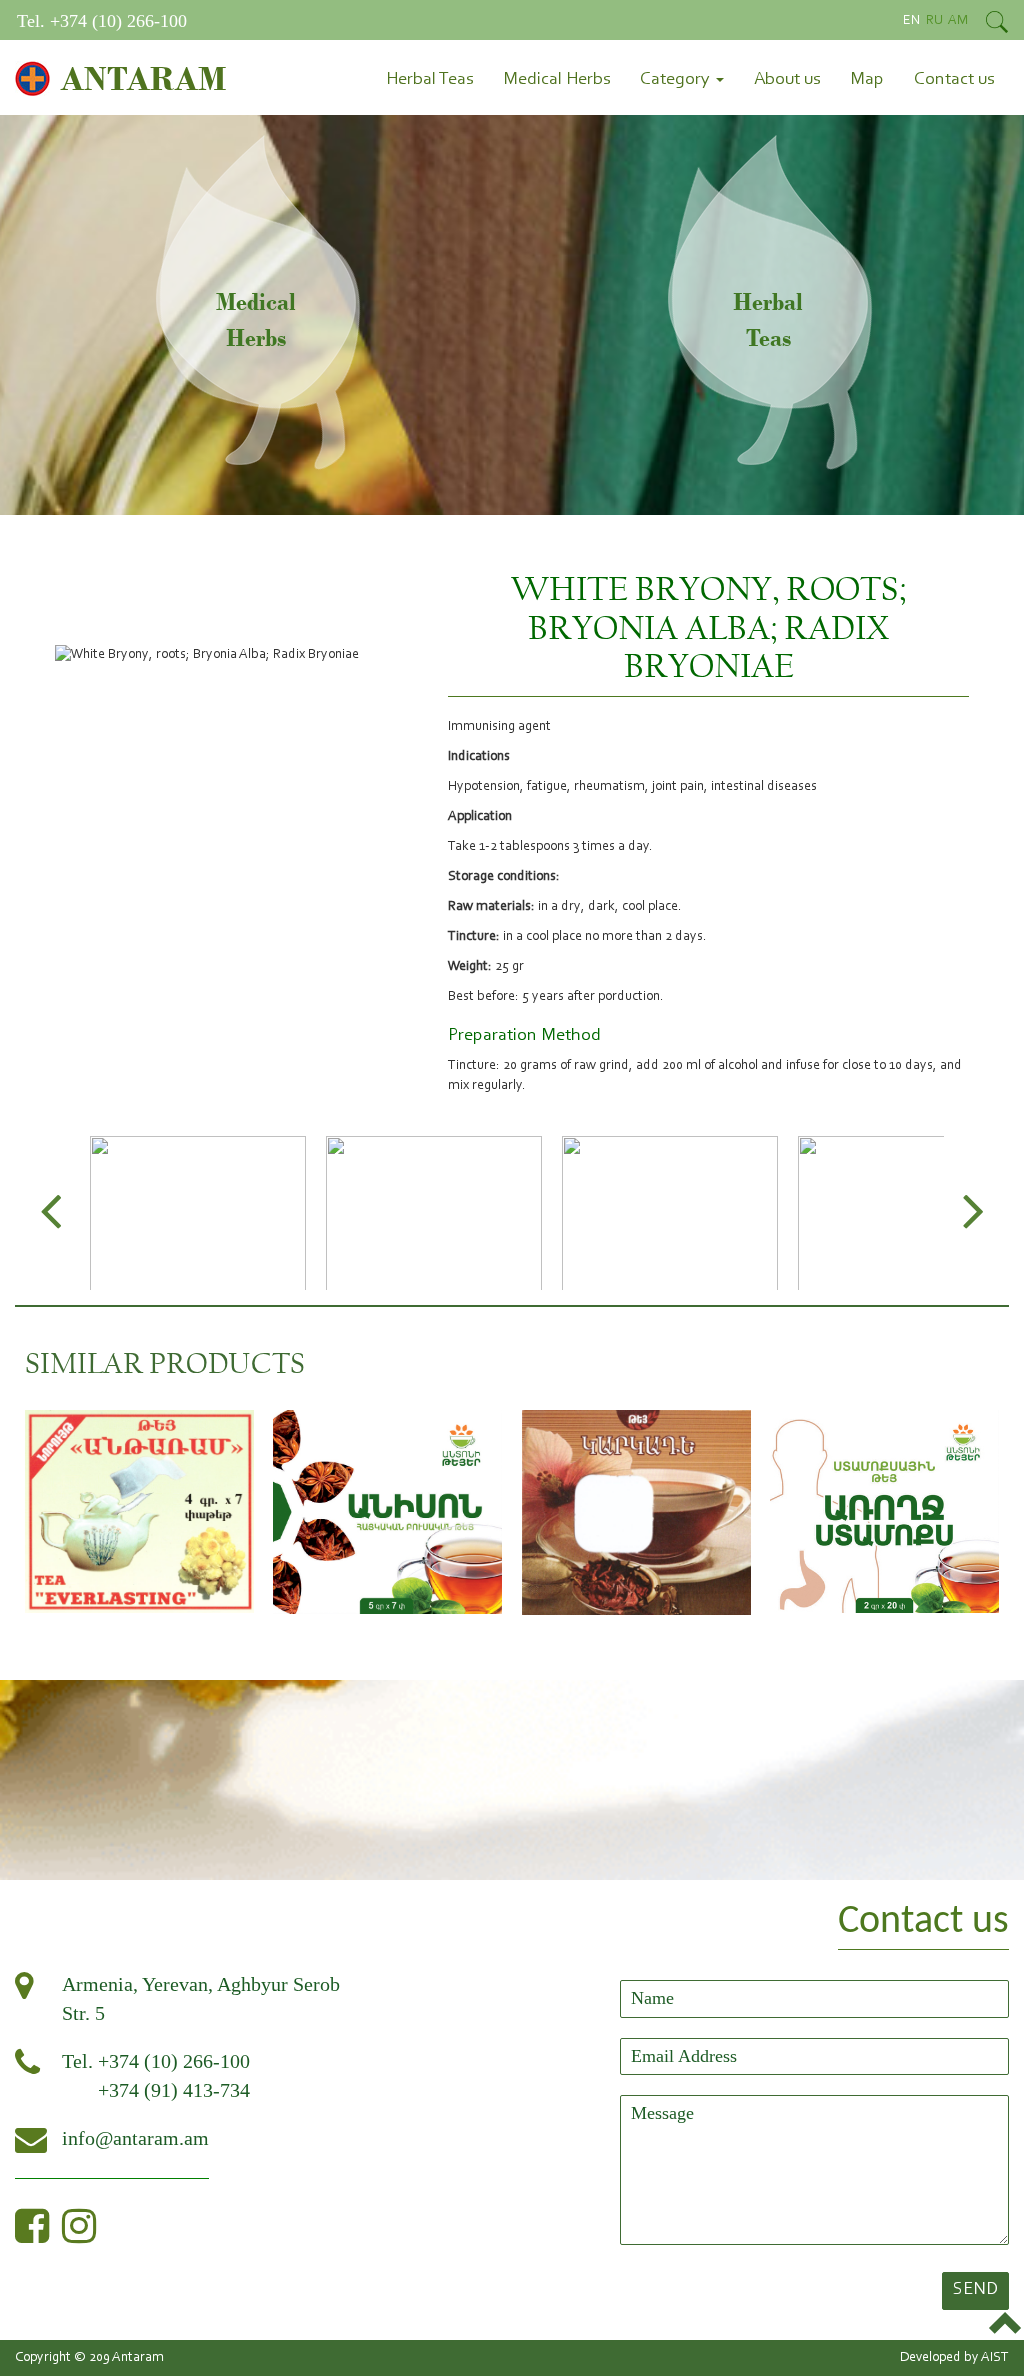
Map (867, 80)
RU (936, 21)
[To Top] (1006, 2325)
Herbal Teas (429, 80)
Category (677, 80)
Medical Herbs (556, 80)
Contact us (954, 80)
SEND (975, 2290)
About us (787, 80)
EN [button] (913, 21)
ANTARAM (143, 78)
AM (958, 21)
